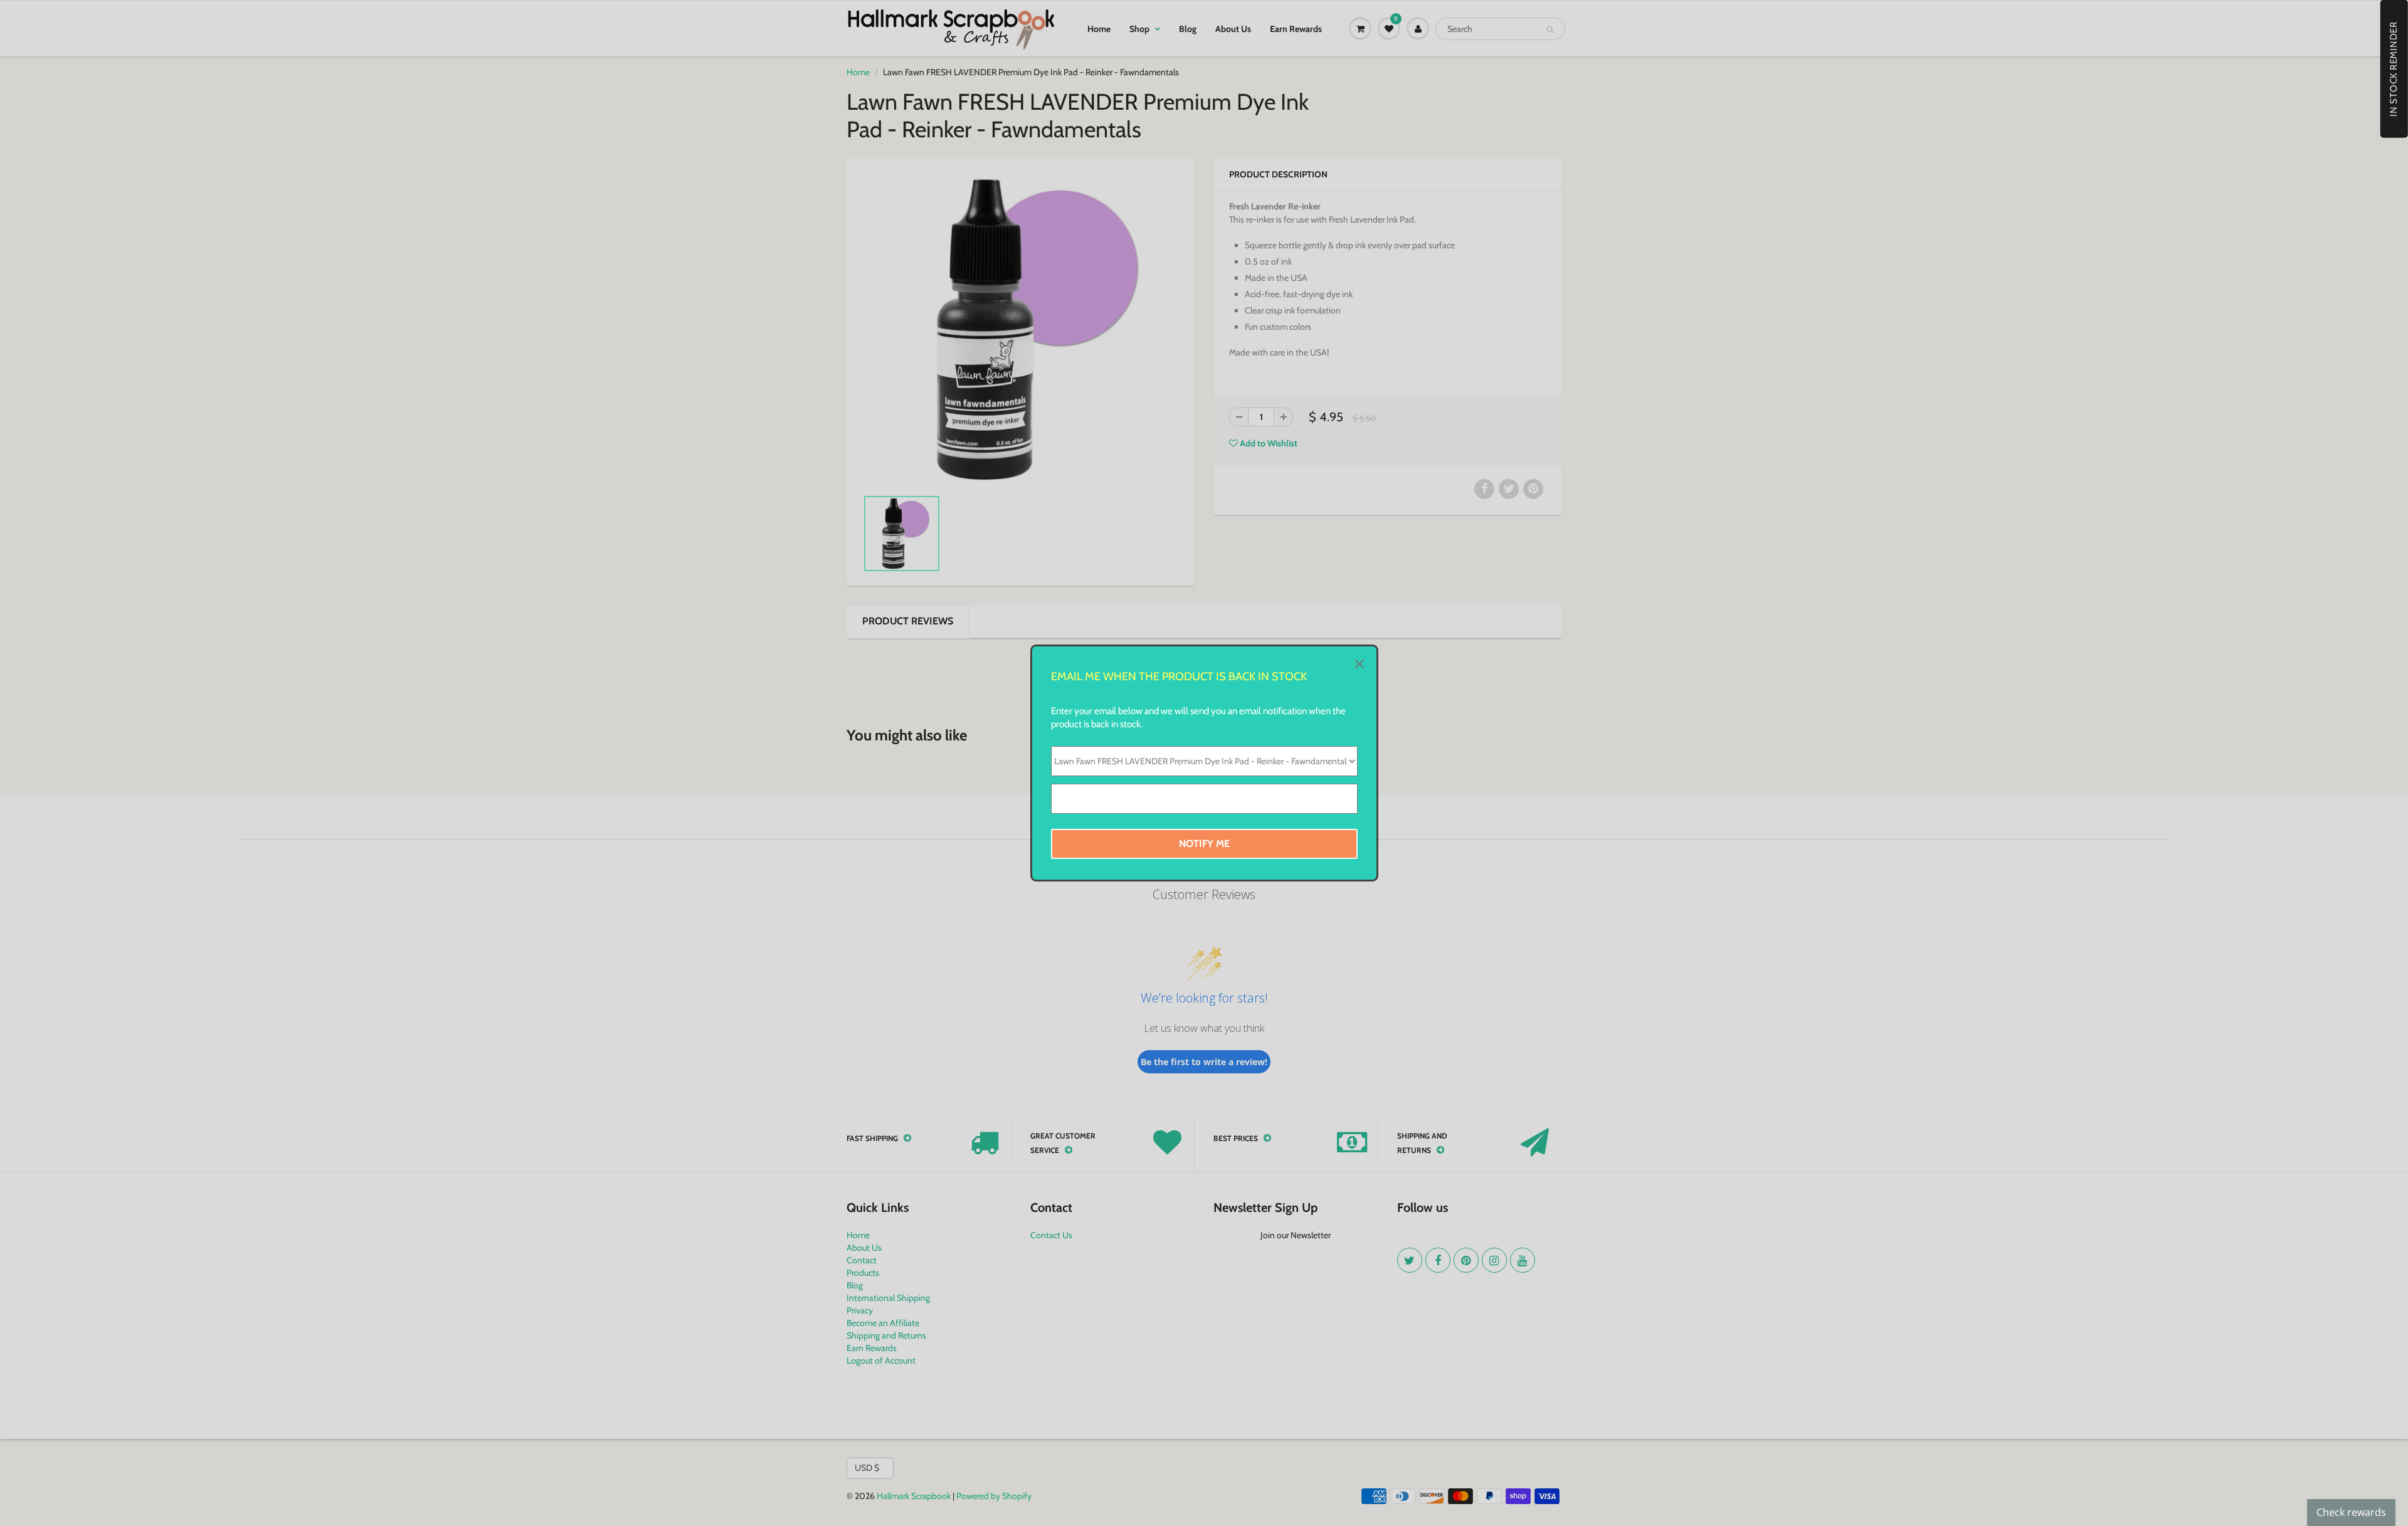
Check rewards (2351, 1512)
